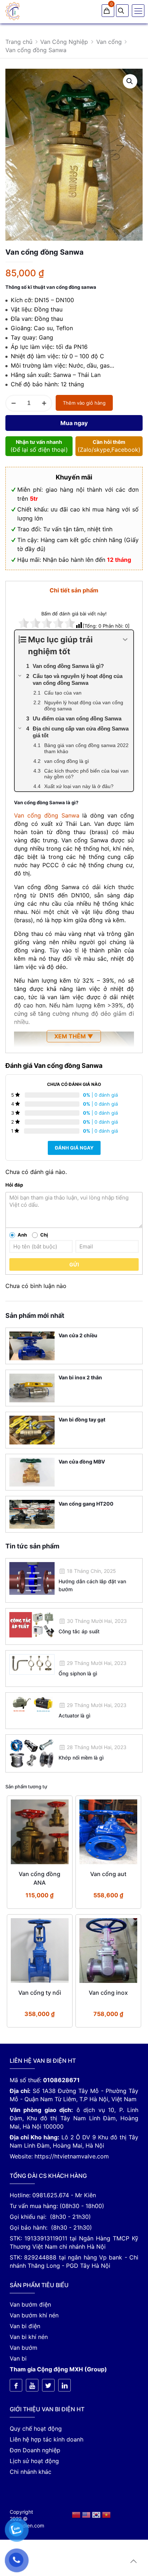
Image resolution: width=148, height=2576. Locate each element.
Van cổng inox (108, 1993)
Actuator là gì (74, 1715)
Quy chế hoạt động (36, 2429)
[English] (87, 2514)
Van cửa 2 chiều (78, 1335)
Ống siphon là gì (78, 1673)
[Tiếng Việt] (106, 2514)
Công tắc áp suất (79, 1631)
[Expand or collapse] (125, 640)
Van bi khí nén (29, 2337)
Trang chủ (19, 42)
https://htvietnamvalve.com (72, 2156)
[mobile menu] (138, 11)
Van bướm (24, 2348)
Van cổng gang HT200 (86, 1504)
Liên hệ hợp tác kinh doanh (47, 2439)
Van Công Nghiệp (64, 42)
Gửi (74, 1264)
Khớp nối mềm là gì (81, 1758)
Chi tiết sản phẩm (74, 590)
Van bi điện (25, 2326)
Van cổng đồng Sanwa (47, 815)
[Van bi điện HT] (13, 11)
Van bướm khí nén (34, 2315)
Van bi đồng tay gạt (82, 1419)
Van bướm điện (30, 2304)
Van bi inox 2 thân (80, 1377)
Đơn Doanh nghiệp (35, 2450)
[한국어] (97, 2514)
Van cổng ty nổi (40, 1993)
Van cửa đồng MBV (82, 1462)
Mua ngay (74, 423)
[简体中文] (77, 2514)
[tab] (74, 590)
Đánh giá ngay (74, 1148)
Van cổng (109, 42)
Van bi (18, 2358)
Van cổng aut (108, 1874)
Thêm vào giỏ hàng (84, 403)
